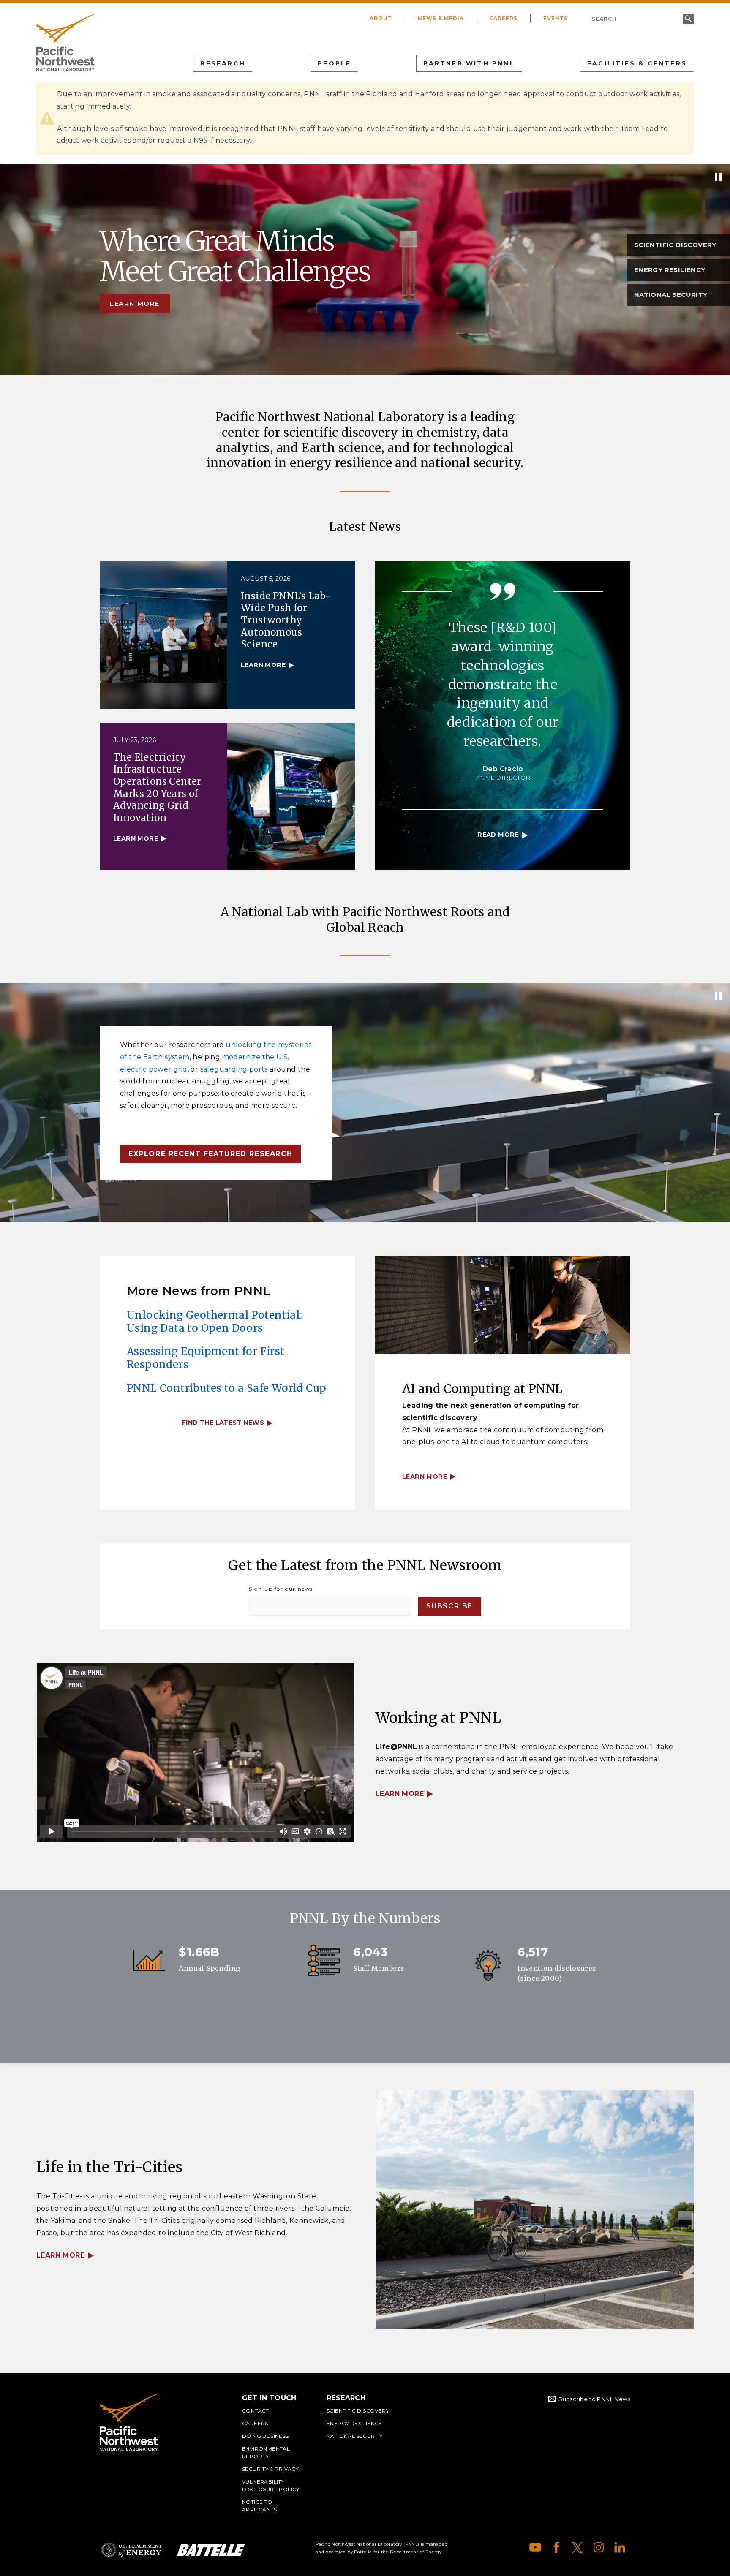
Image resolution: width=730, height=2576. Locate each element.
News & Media (441, 18)
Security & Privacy (270, 2469)
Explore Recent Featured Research (210, 1154)
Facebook (556, 2547)
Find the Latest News (223, 1423)
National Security (355, 2436)
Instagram (599, 2547)
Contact (256, 2411)
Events (556, 18)
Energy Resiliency (354, 2423)
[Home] (65, 43)
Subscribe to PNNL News (594, 2399)
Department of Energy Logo (131, 2550)
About (381, 18)
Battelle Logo (211, 2550)
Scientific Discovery (358, 2411)
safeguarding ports (234, 1069)
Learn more (135, 303)
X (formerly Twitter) (577, 2547)
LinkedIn (620, 2547)
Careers (504, 18)
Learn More (400, 1794)
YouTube (535, 2547)
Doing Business (266, 2436)
